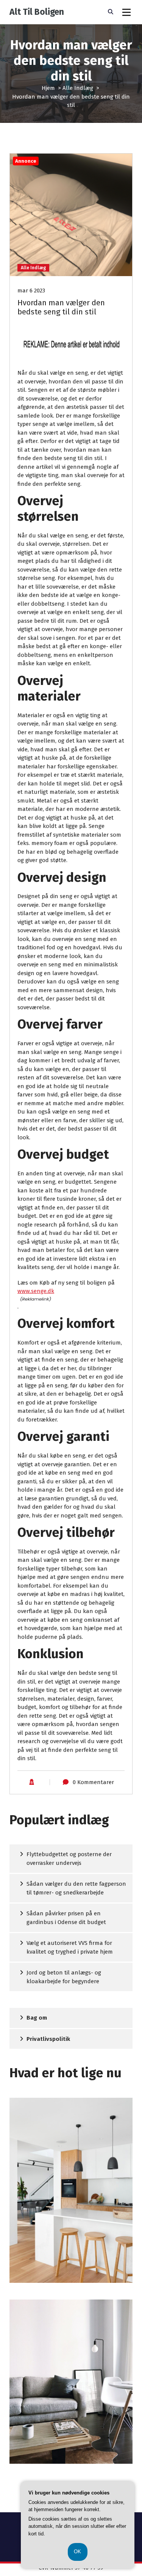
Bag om (37, 2018)
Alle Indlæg (78, 88)
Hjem (48, 88)
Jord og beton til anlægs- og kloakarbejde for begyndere (64, 1977)
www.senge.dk (36, 1291)
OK (78, 2552)
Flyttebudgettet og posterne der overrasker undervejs (69, 1859)
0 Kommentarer (93, 1782)
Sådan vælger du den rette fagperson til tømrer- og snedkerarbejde (76, 1888)
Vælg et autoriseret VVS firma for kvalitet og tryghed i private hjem (70, 1947)
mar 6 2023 (31, 291)
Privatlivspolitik (48, 2039)
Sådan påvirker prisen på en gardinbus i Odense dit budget (66, 1918)
